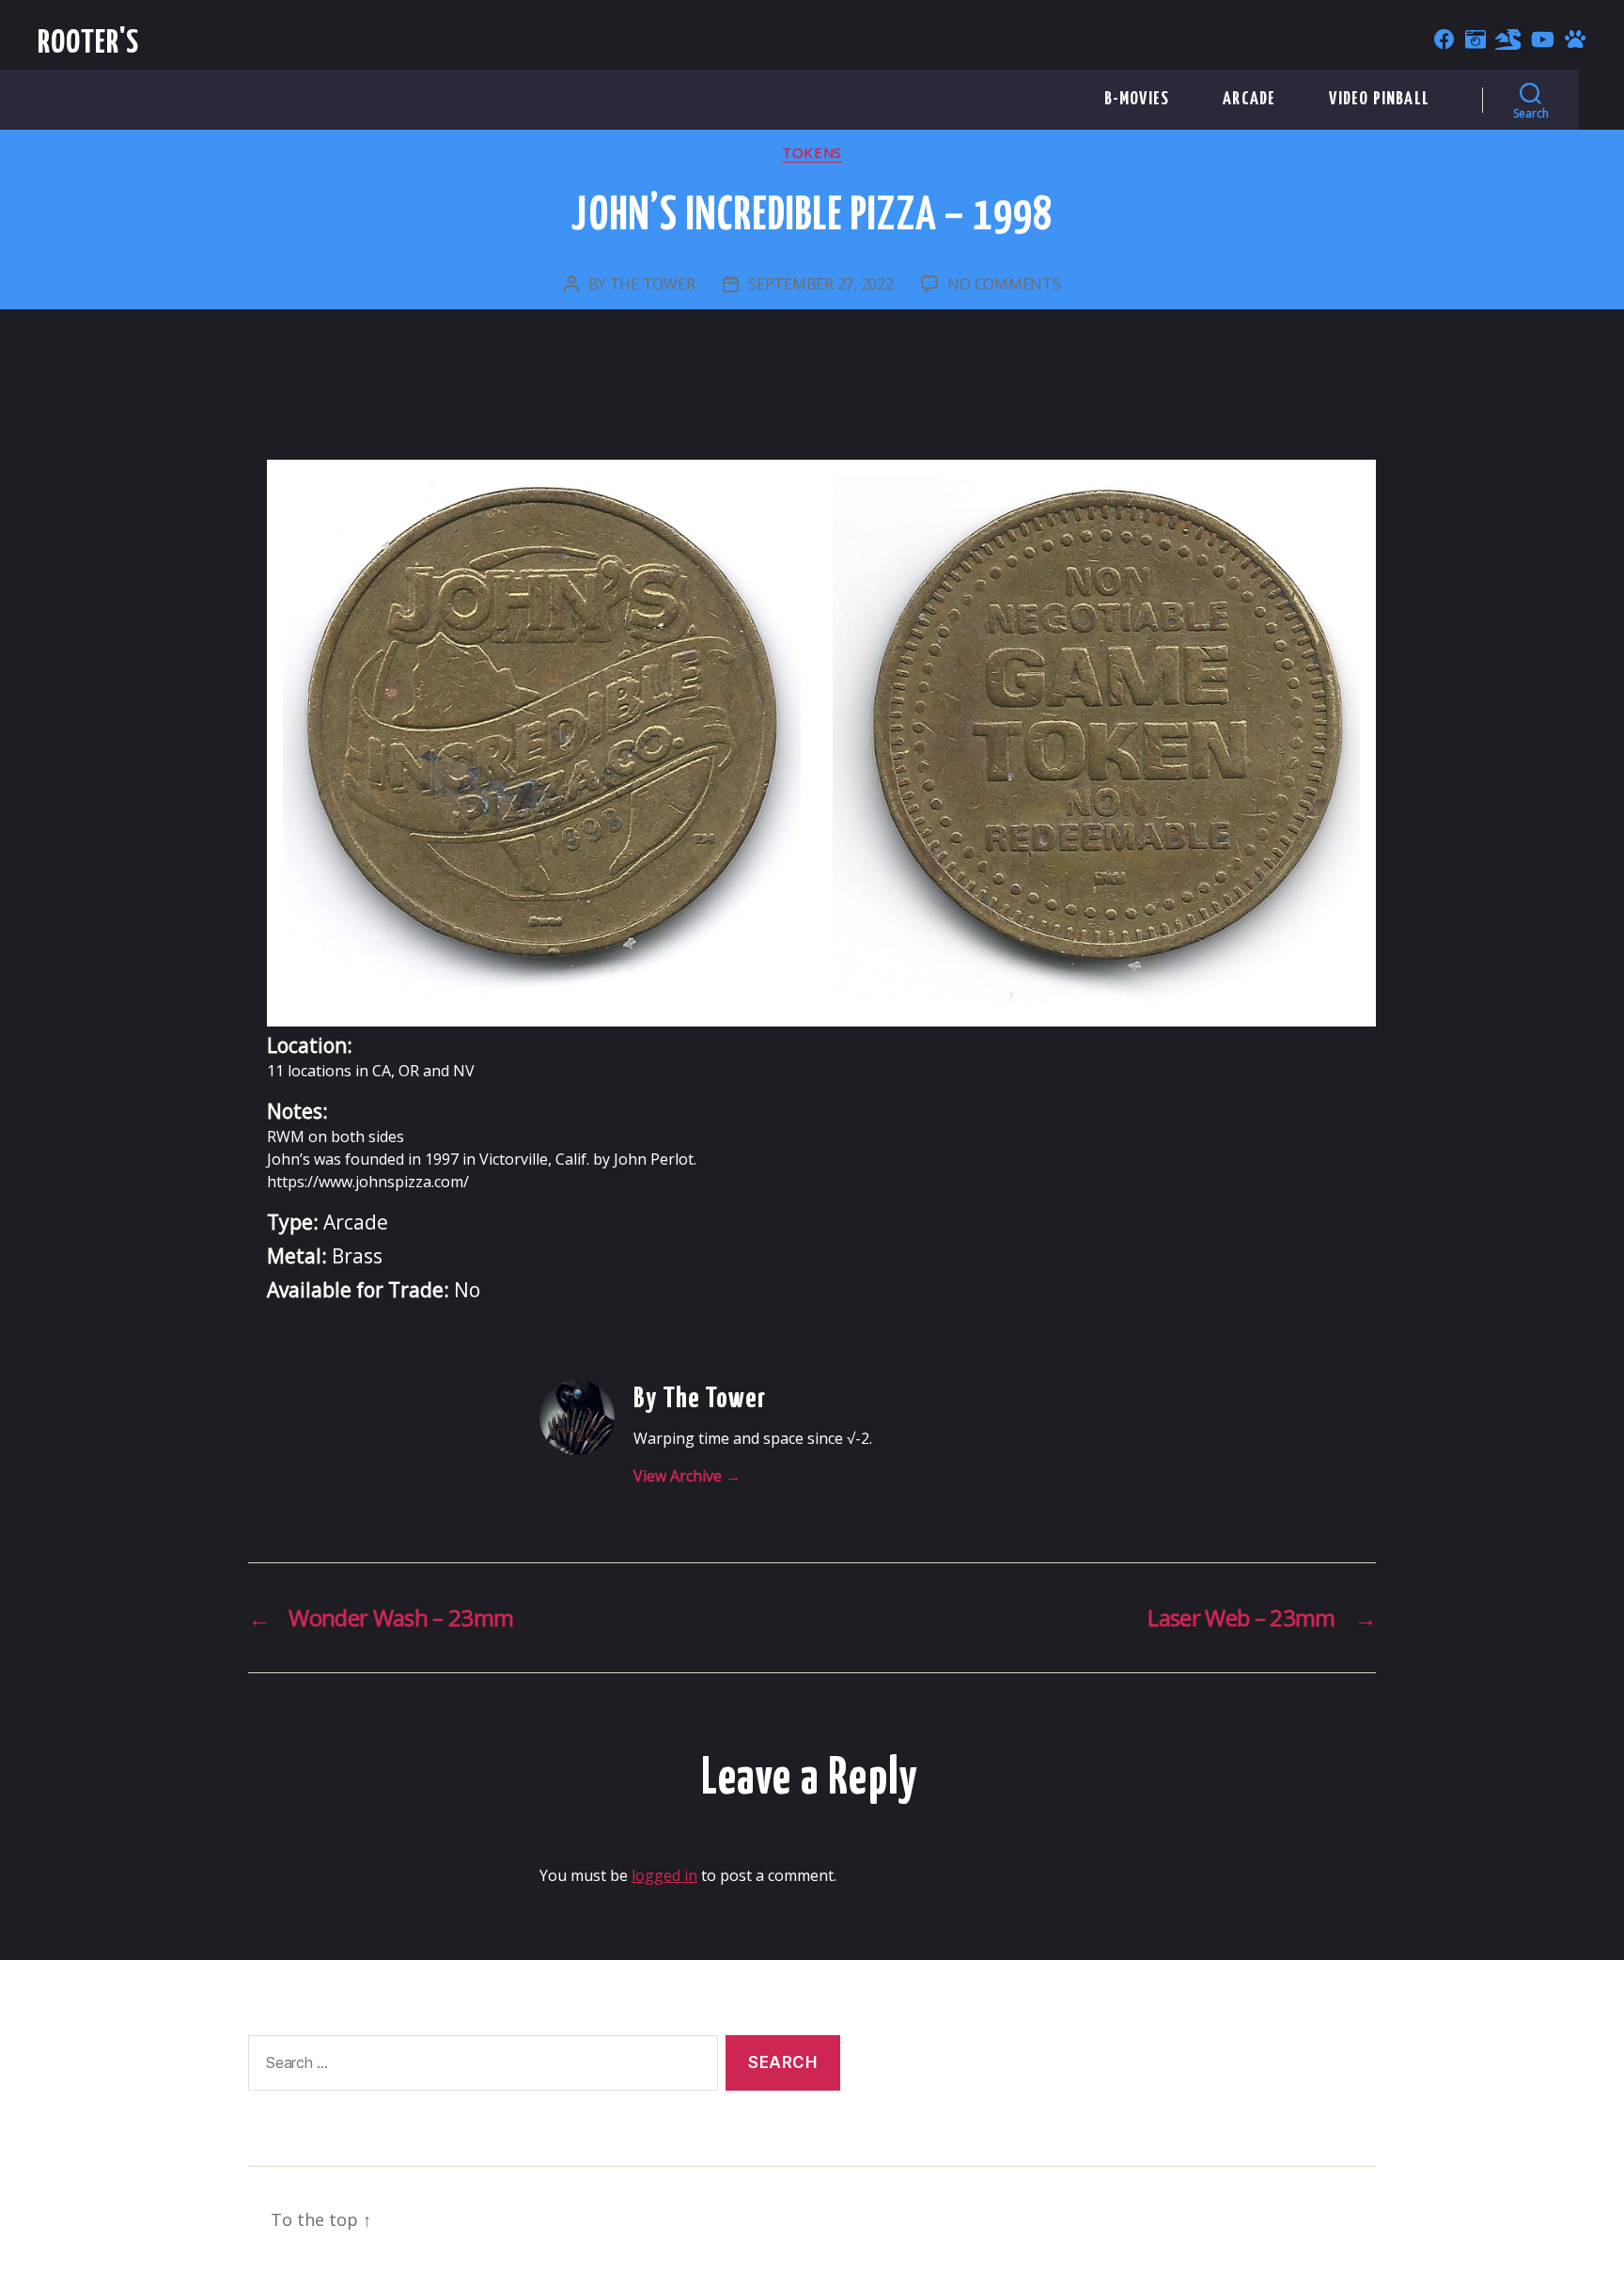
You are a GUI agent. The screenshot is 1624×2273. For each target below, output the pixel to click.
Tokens (812, 153)
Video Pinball (1379, 99)
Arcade (1249, 99)
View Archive (687, 1476)
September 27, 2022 (820, 284)
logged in (664, 1875)
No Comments (1004, 284)
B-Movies (1137, 99)
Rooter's (89, 44)
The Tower (653, 284)
